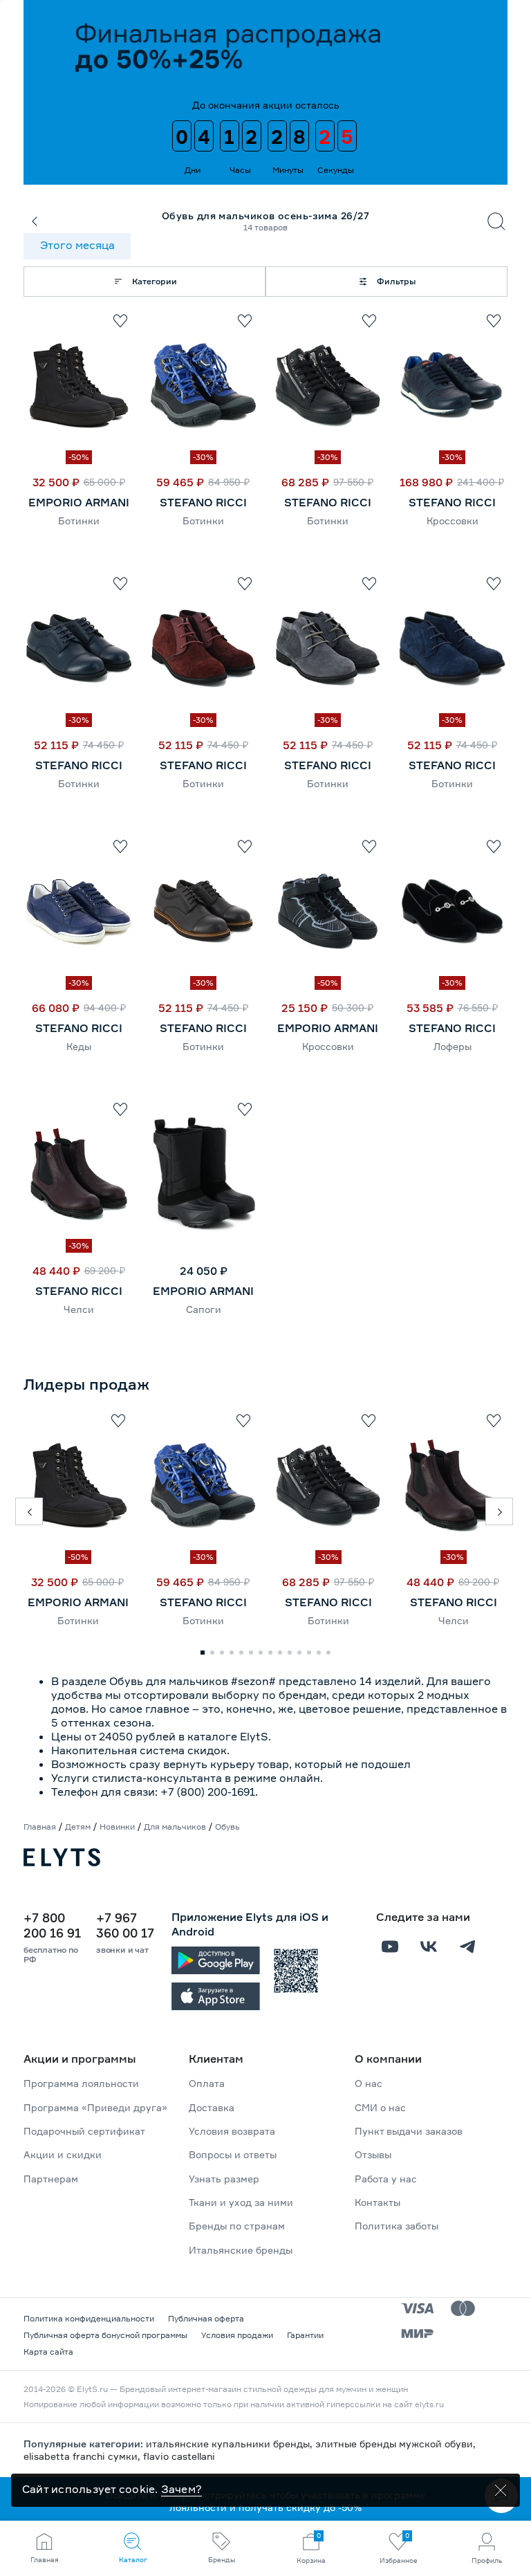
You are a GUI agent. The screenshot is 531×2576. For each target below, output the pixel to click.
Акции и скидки (63, 2154)
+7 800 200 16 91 (52, 1925)
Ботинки (79, 521)
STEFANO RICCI (203, 502)
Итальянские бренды (241, 2250)
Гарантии (305, 2335)
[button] (29, 1511)
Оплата (207, 2083)
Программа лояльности (81, 2083)
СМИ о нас (380, 2107)
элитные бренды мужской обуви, (395, 2444)
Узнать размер (224, 2179)
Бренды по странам (237, 2226)
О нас (369, 2083)
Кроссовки (453, 521)
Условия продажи (237, 2335)
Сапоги (204, 1309)
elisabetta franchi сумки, (83, 2456)
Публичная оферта (206, 2318)
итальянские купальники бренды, (231, 2444)
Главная (40, 1827)
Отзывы (373, 2154)
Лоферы (453, 1046)
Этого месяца (77, 245)
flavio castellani (179, 2456)
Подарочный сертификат (84, 2131)
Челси (79, 1309)
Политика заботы (397, 2226)
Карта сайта (48, 2352)
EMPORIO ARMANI (79, 502)
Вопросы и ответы (233, 2154)
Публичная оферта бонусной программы (105, 2335)
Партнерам (51, 2179)
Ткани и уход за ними (241, 2202)
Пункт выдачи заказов (409, 2131)
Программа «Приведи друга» (95, 2107)
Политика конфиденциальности (89, 2318)
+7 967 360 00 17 (125, 1925)
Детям (78, 1827)
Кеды (79, 1046)
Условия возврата (232, 2131)
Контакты (378, 2202)
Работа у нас (386, 2179)
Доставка (212, 2107)
